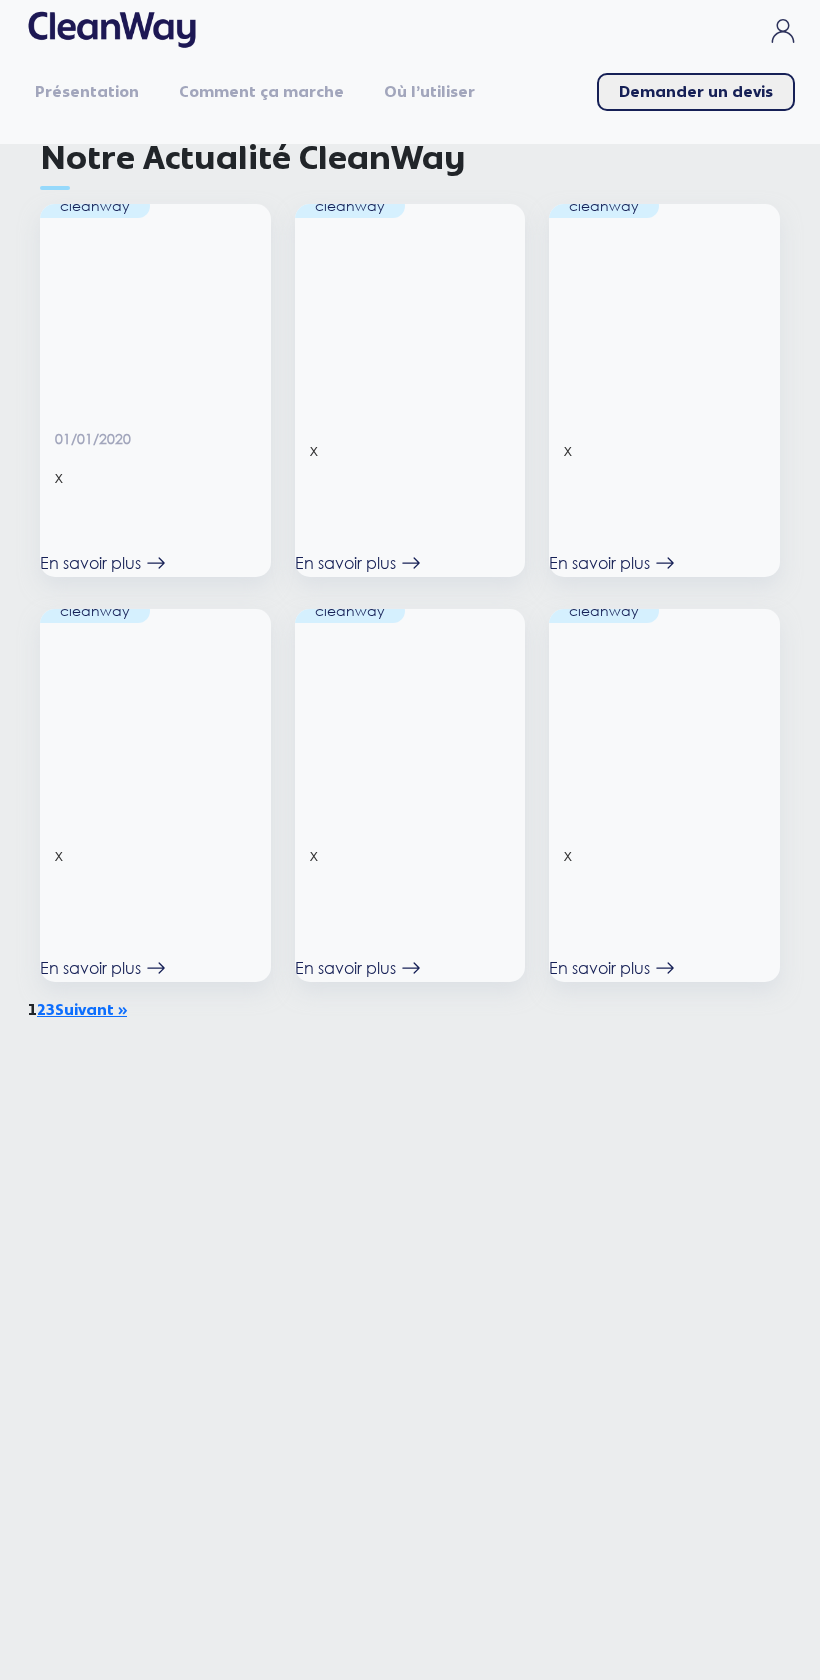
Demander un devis (696, 92)
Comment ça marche (261, 92)
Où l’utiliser (429, 92)
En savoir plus (90, 562)
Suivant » (91, 1010)
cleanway (95, 205)
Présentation (87, 92)
